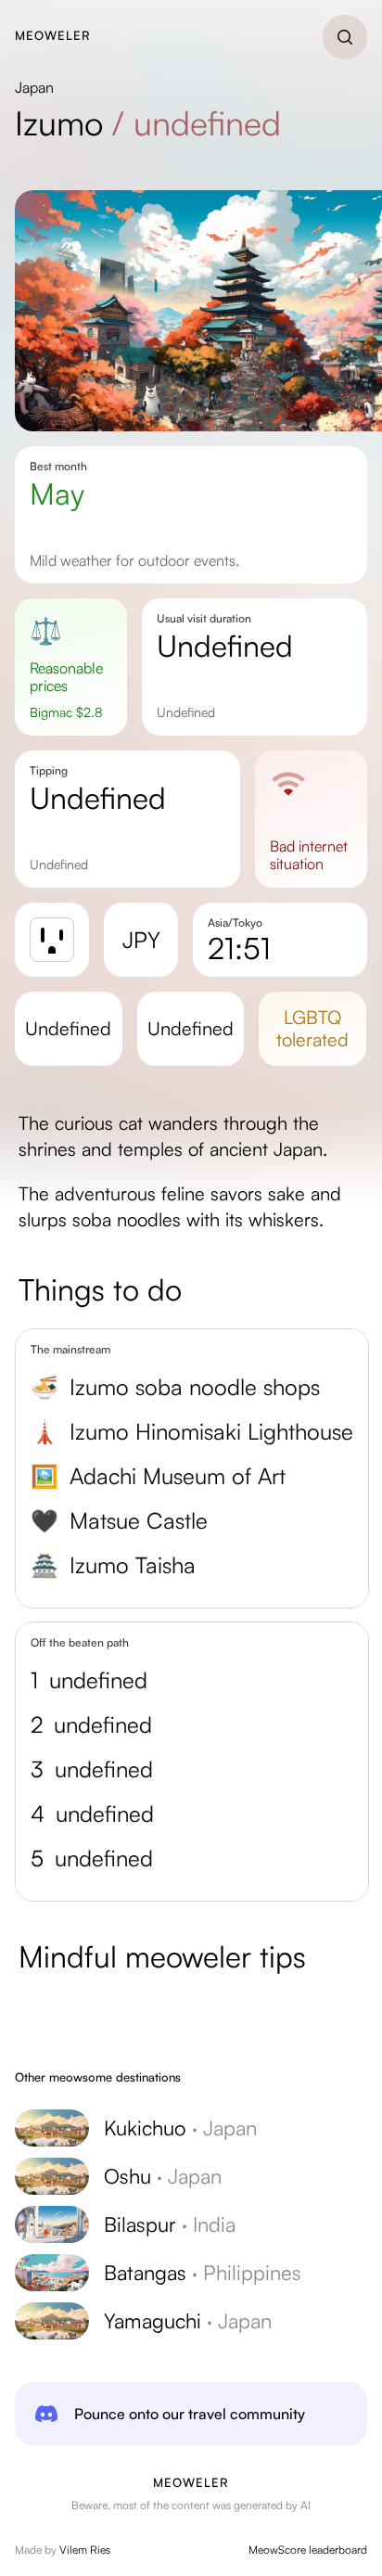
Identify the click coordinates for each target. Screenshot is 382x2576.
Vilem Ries (85, 2550)
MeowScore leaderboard (308, 2550)
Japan (34, 87)
